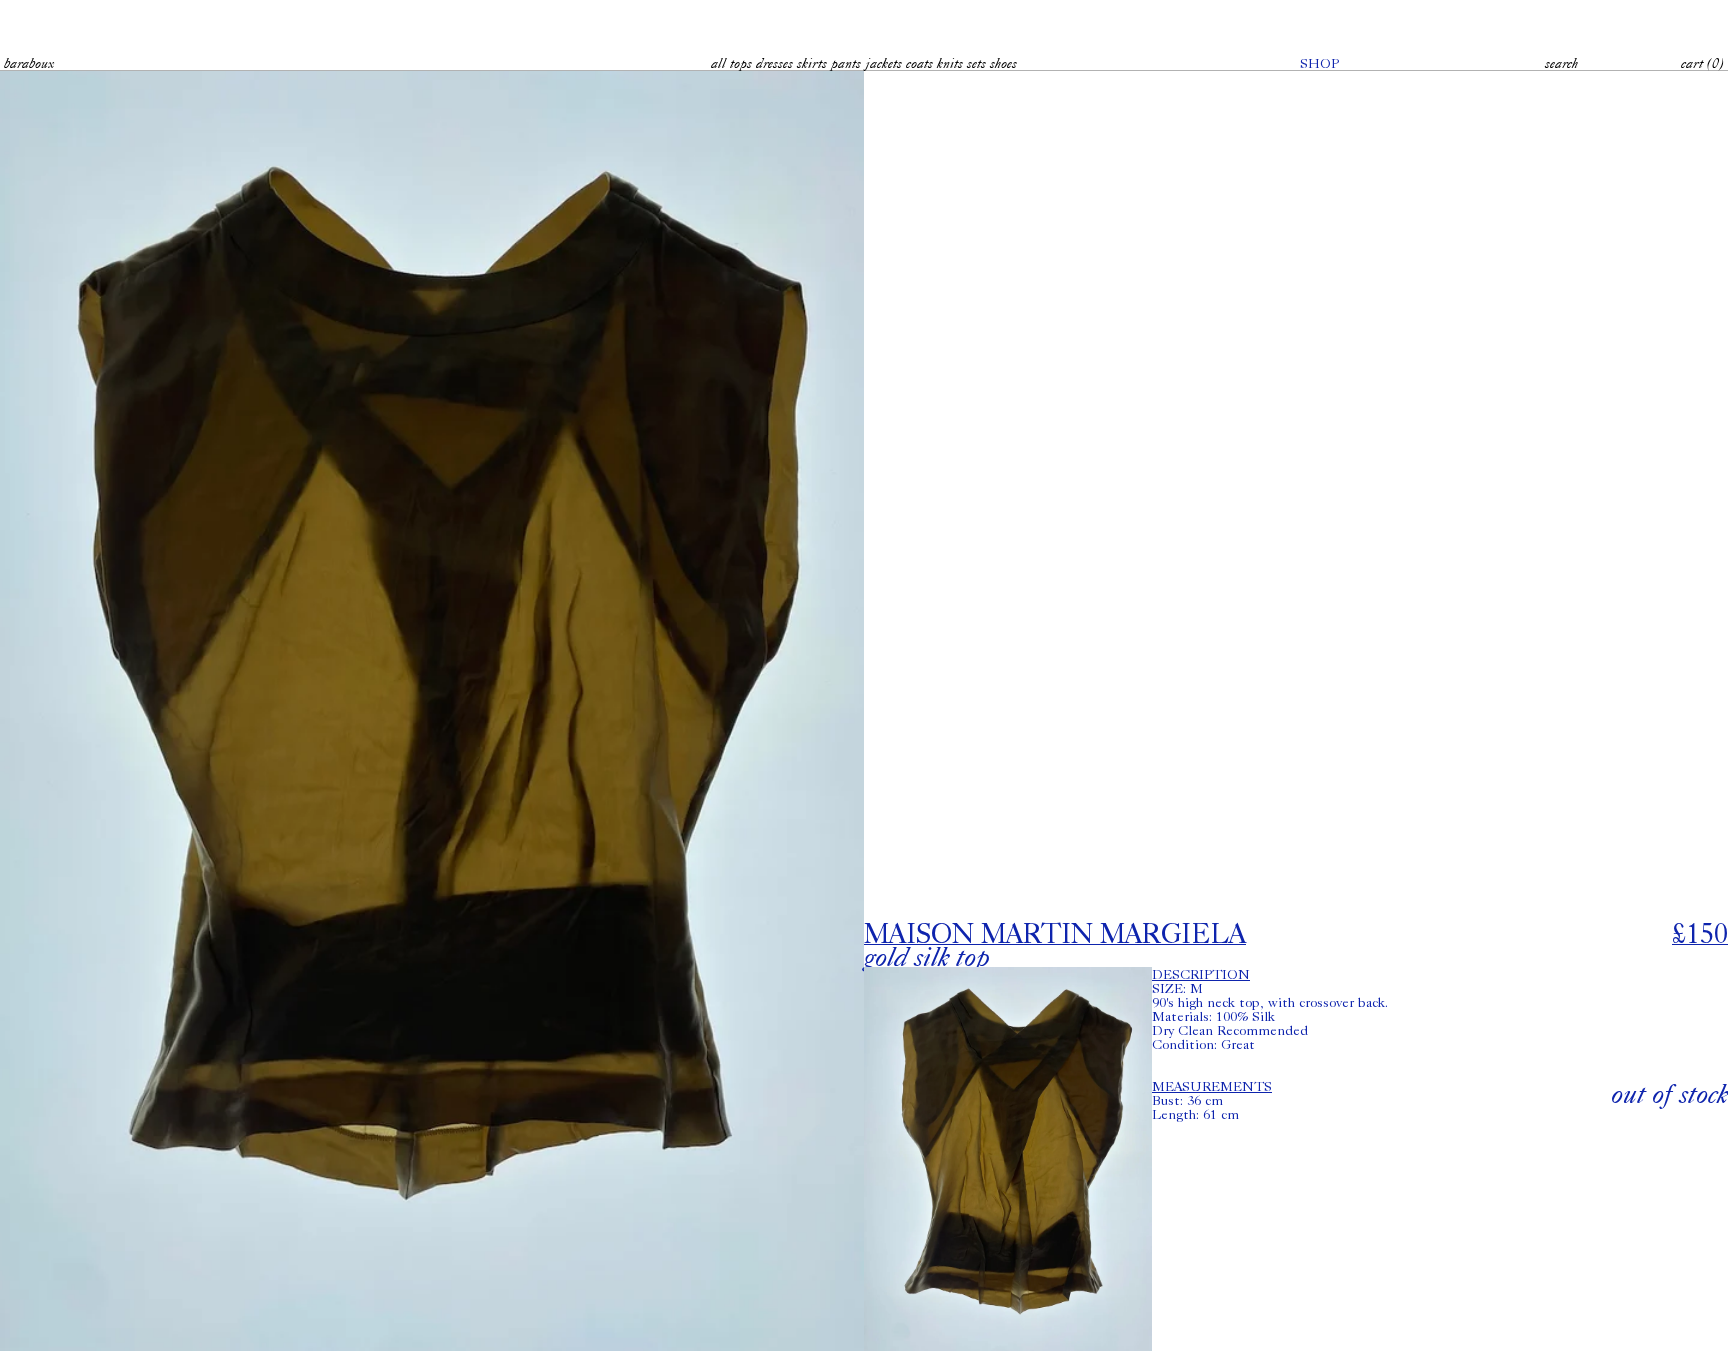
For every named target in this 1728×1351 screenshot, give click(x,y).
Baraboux (29, 63)
